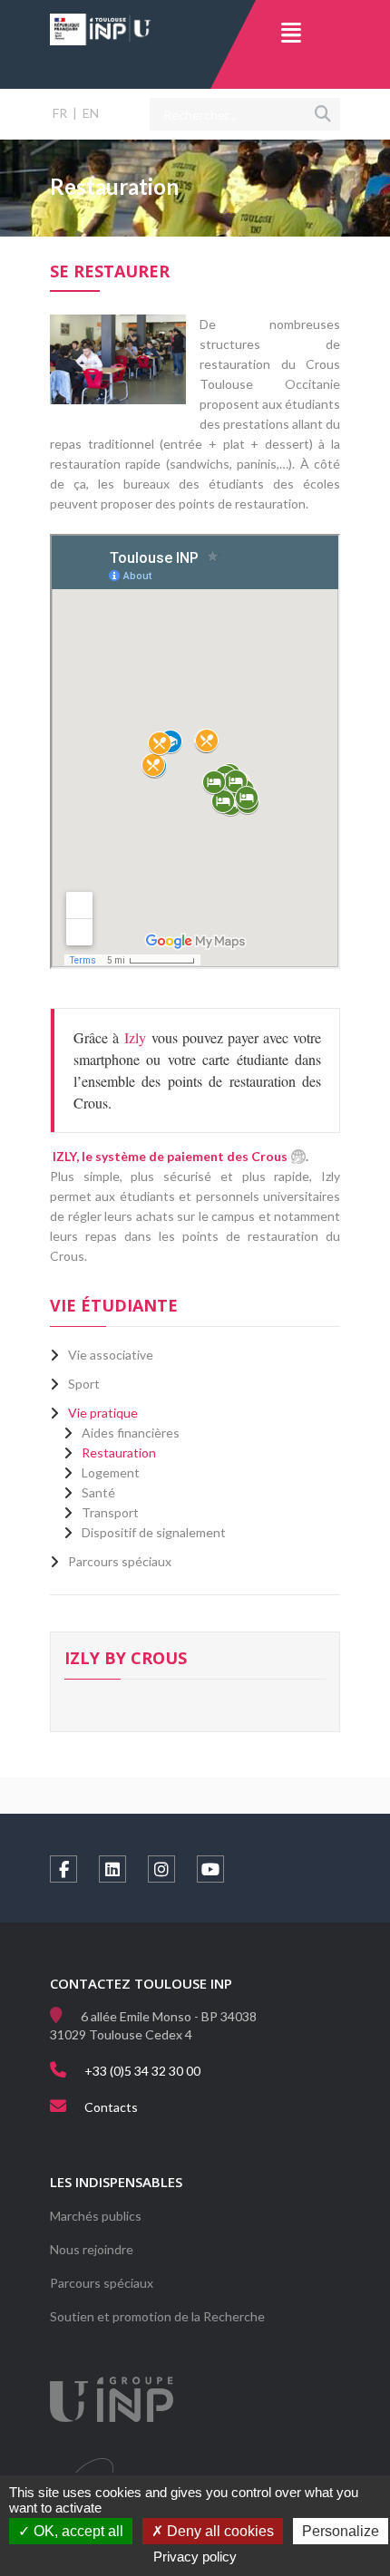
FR (60, 113)
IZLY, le (170, 1156)
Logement (111, 1472)
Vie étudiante (114, 1305)
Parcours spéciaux (102, 2283)
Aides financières (131, 1433)
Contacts (111, 2107)
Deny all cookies (219, 2531)
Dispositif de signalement (154, 1532)
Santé (98, 1492)
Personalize (341, 2531)
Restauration (119, 1453)
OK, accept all (77, 2531)
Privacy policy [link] (195, 2557)
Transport (110, 1512)
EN (91, 113)
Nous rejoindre (92, 2249)
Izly (138, 1037)
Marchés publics (96, 2216)
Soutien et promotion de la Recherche (157, 2316)
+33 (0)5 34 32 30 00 (142, 2071)
